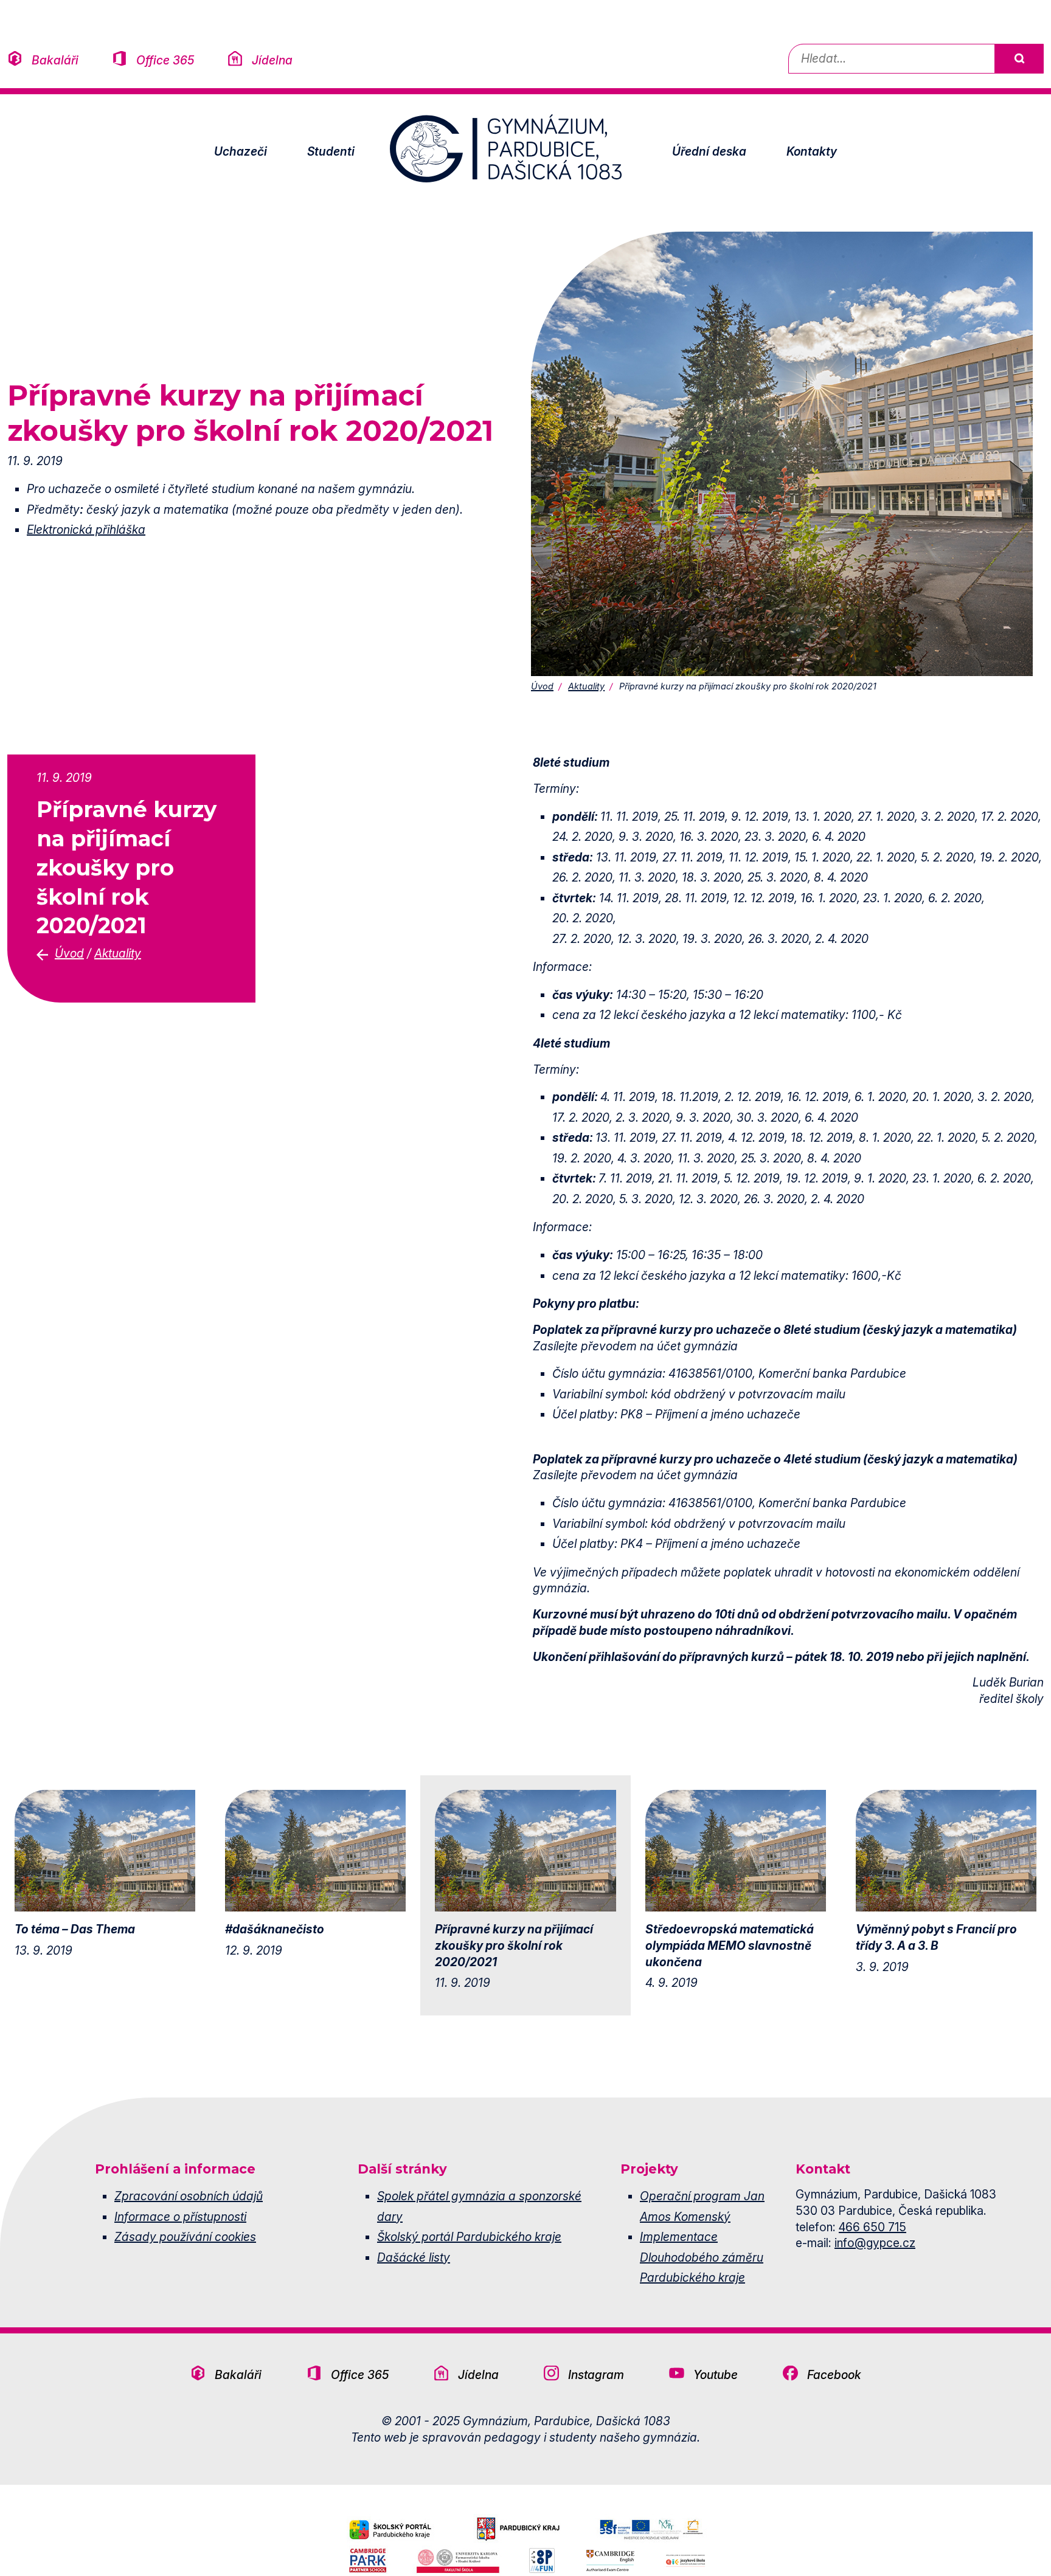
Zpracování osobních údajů (189, 2196)
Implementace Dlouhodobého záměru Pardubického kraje (702, 2257)
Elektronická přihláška (86, 530)
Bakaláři (55, 60)
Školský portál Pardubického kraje (469, 2237)
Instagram (596, 2375)
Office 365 (165, 60)
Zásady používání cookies (185, 2237)
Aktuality (586, 686)
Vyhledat (1019, 59)
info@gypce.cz (875, 2243)
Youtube (716, 2375)
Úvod (542, 686)
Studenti (331, 151)
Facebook (834, 2375)
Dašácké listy (414, 2257)
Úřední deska (709, 151)
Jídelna (272, 60)
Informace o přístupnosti (180, 2217)
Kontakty (812, 151)
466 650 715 (872, 2227)
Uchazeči (241, 151)
